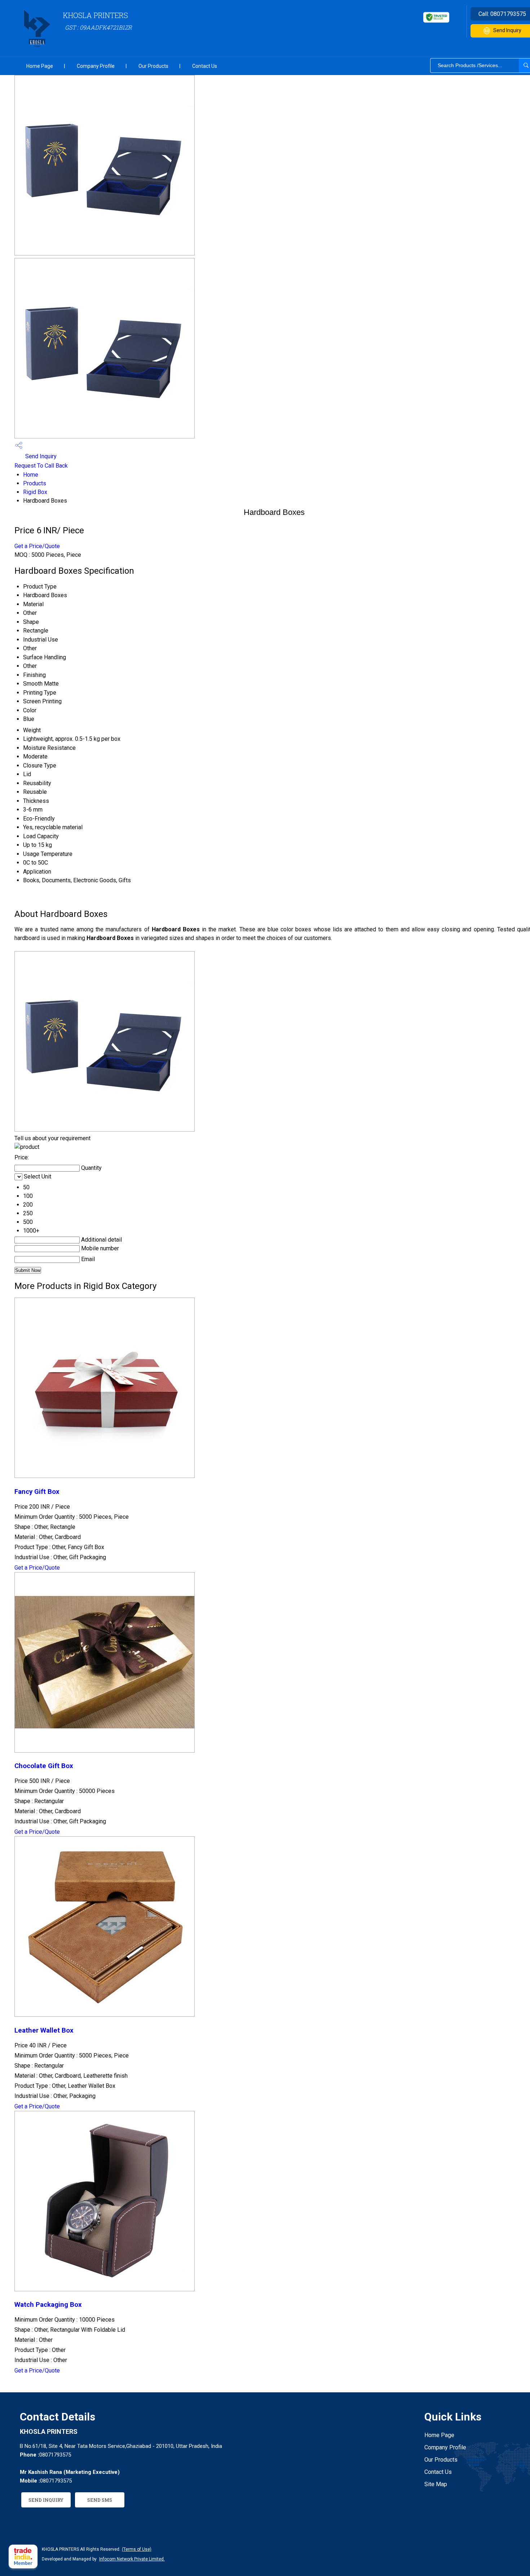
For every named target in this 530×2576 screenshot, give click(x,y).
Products (35, 483)
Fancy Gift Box (37, 1492)
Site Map (436, 2484)
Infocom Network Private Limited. (132, 2559)
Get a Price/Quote (37, 546)
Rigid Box (35, 492)
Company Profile (96, 66)
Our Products (153, 66)
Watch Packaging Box (48, 2305)
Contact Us (205, 66)
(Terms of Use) (137, 2549)
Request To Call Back (41, 466)
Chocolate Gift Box (44, 1766)
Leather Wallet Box (44, 2030)
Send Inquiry (40, 456)
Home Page (40, 66)
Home (31, 475)
